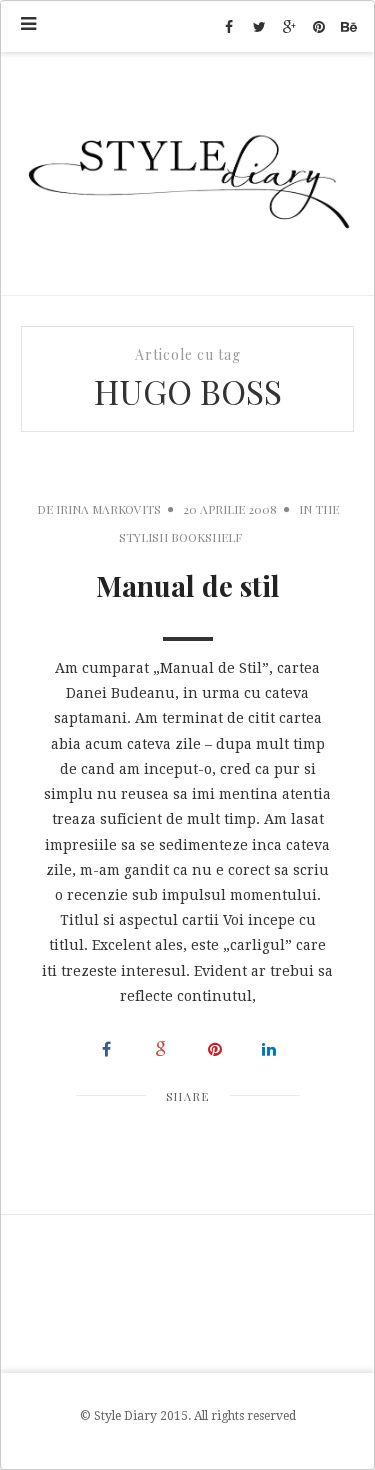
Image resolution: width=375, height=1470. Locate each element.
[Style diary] (187, 173)
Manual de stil (188, 585)
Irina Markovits (108, 509)
